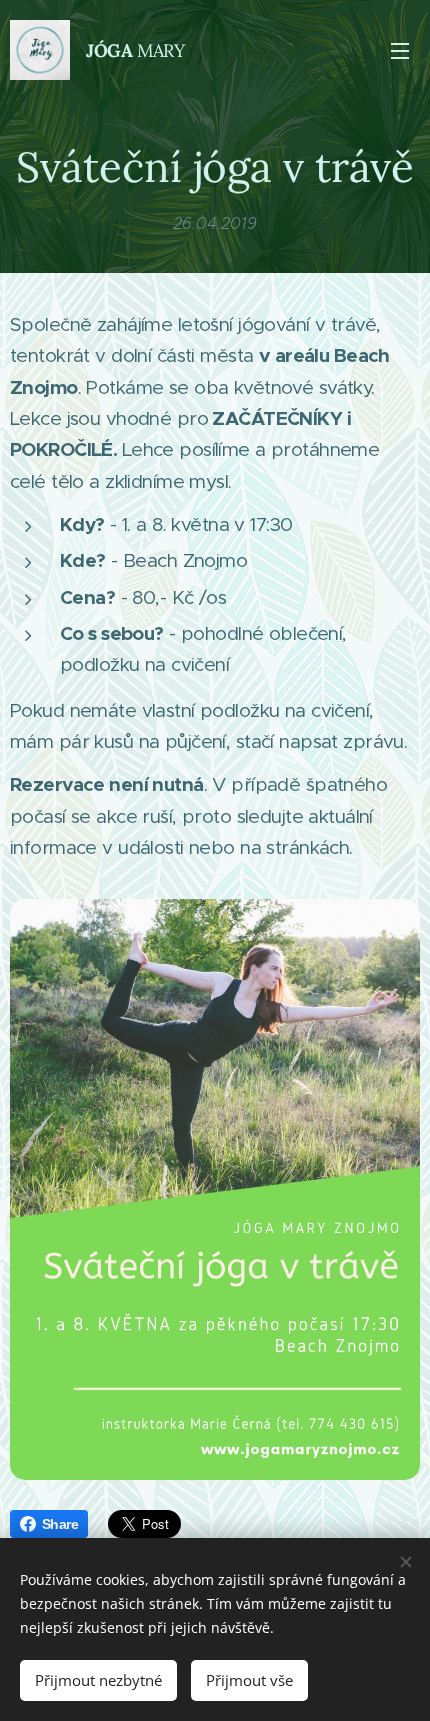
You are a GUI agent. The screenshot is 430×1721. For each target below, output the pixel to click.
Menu (400, 50)
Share (60, 1524)
